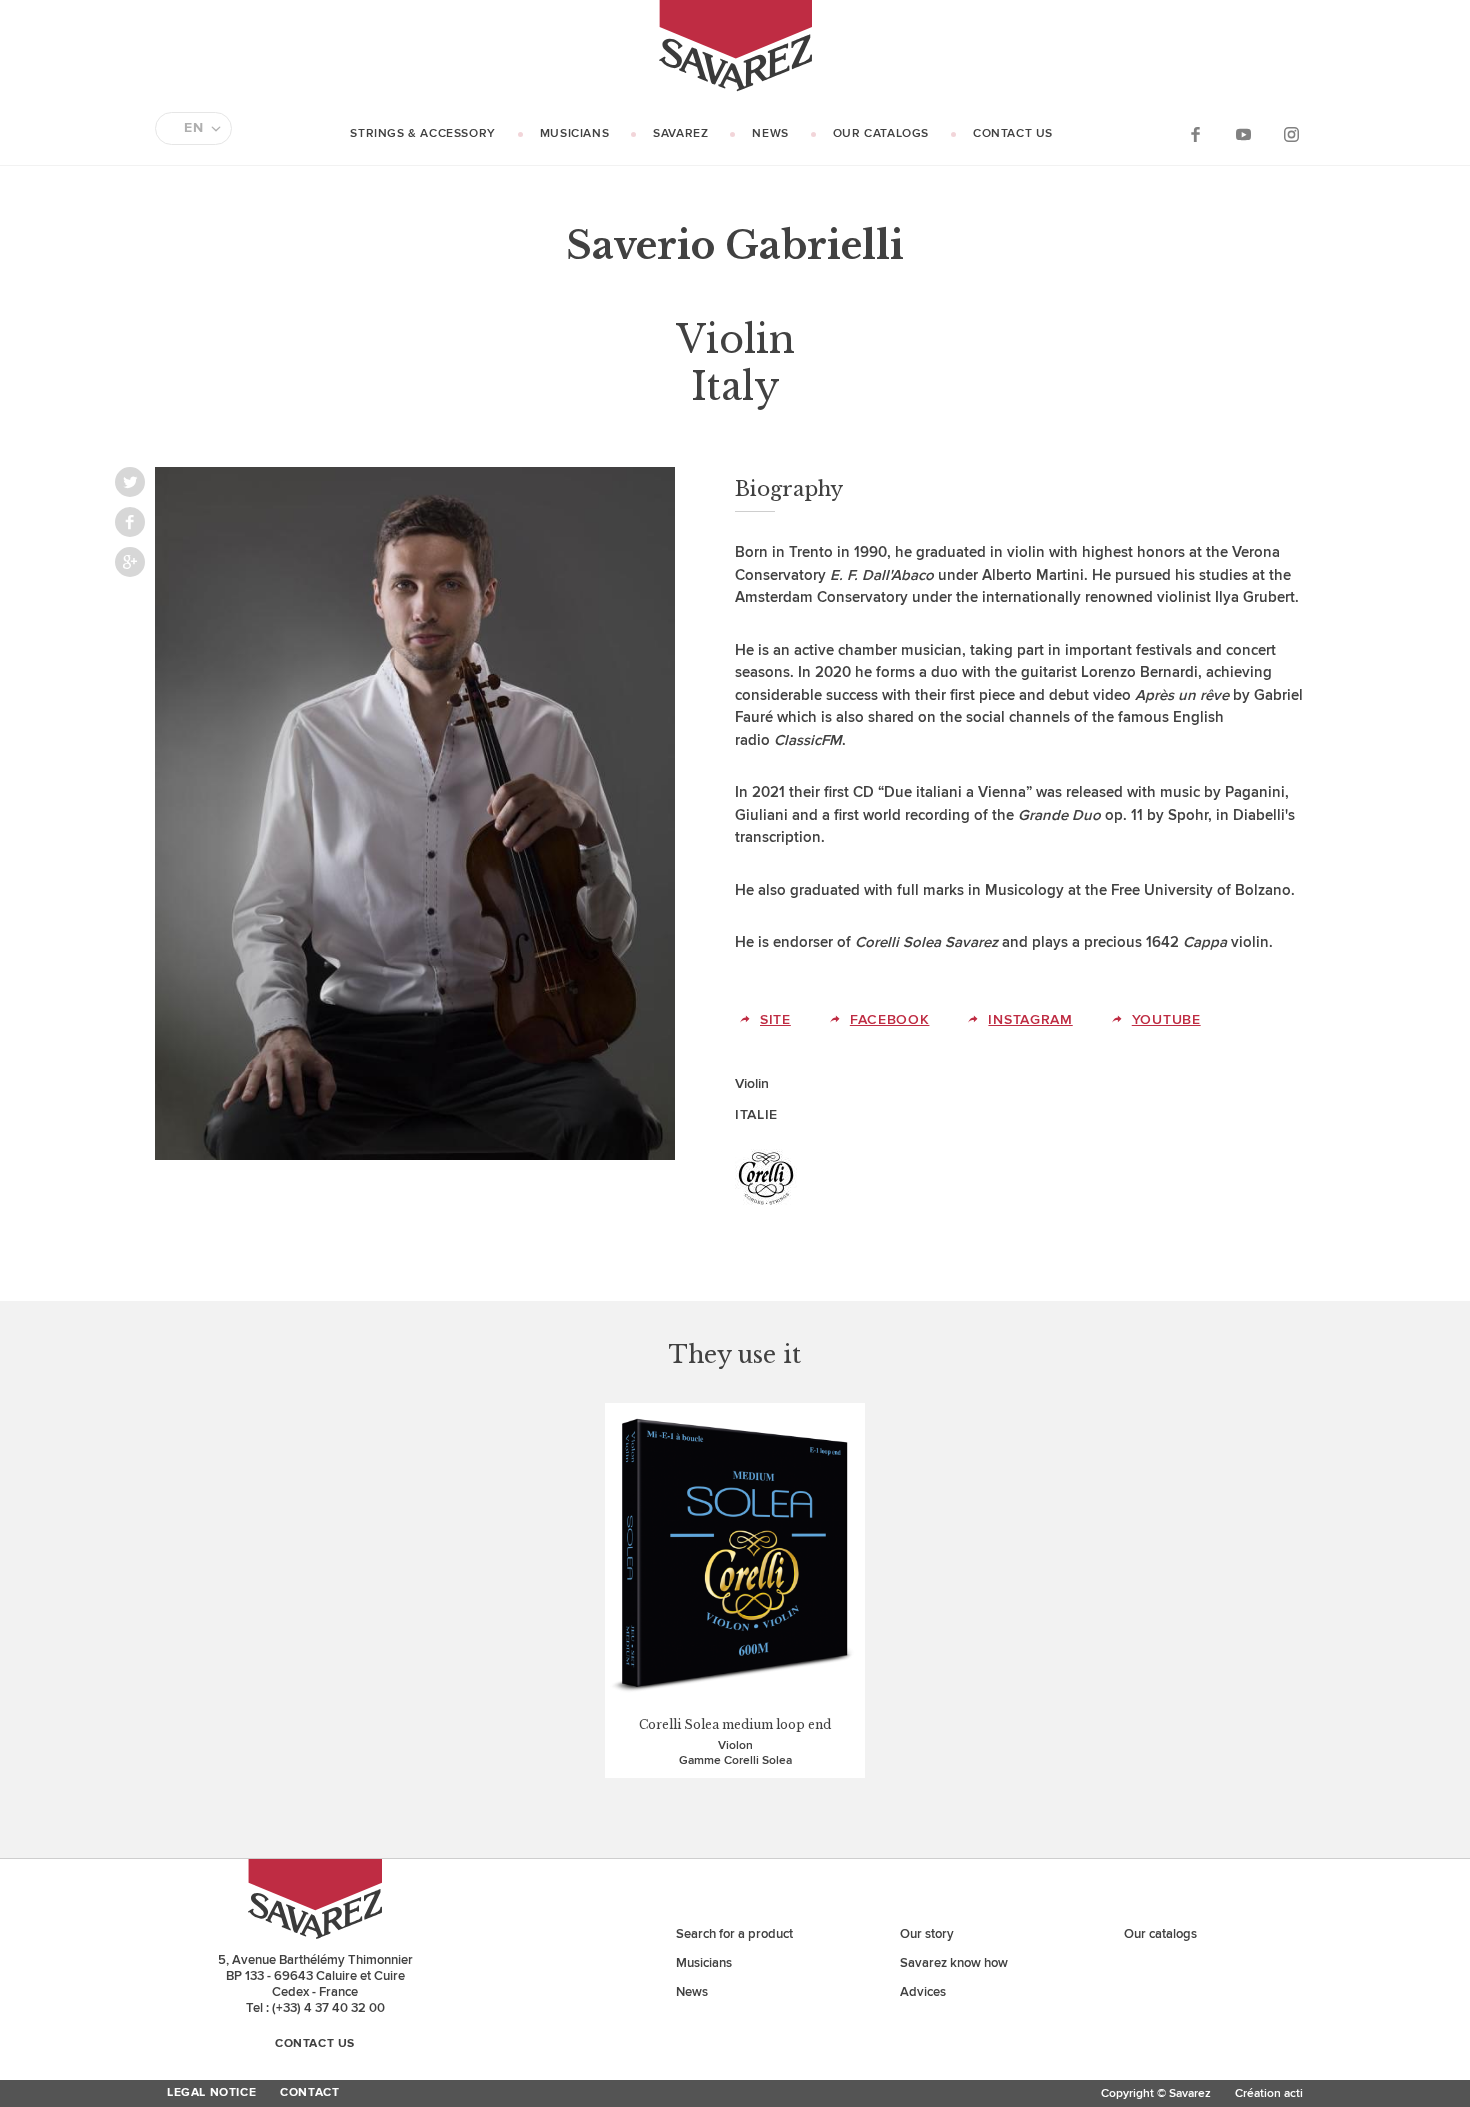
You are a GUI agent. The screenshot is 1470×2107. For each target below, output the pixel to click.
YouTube (1243, 133)
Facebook (1195, 133)
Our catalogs (881, 133)
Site (775, 1019)
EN (193, 128)
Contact (309, 2093)
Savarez (680, 133)
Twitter (130, 482)
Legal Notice (211, 2093)
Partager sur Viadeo (130, 562)
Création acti (1269, 2093)
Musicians (574, 133)
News (770, 133)
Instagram (1291, 133)
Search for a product (734, 1934)
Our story (927, 1934)
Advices (923, 1992)
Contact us (1013, 133)
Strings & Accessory (422, 133)
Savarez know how (954, 1963)
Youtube (1166, 1019)
